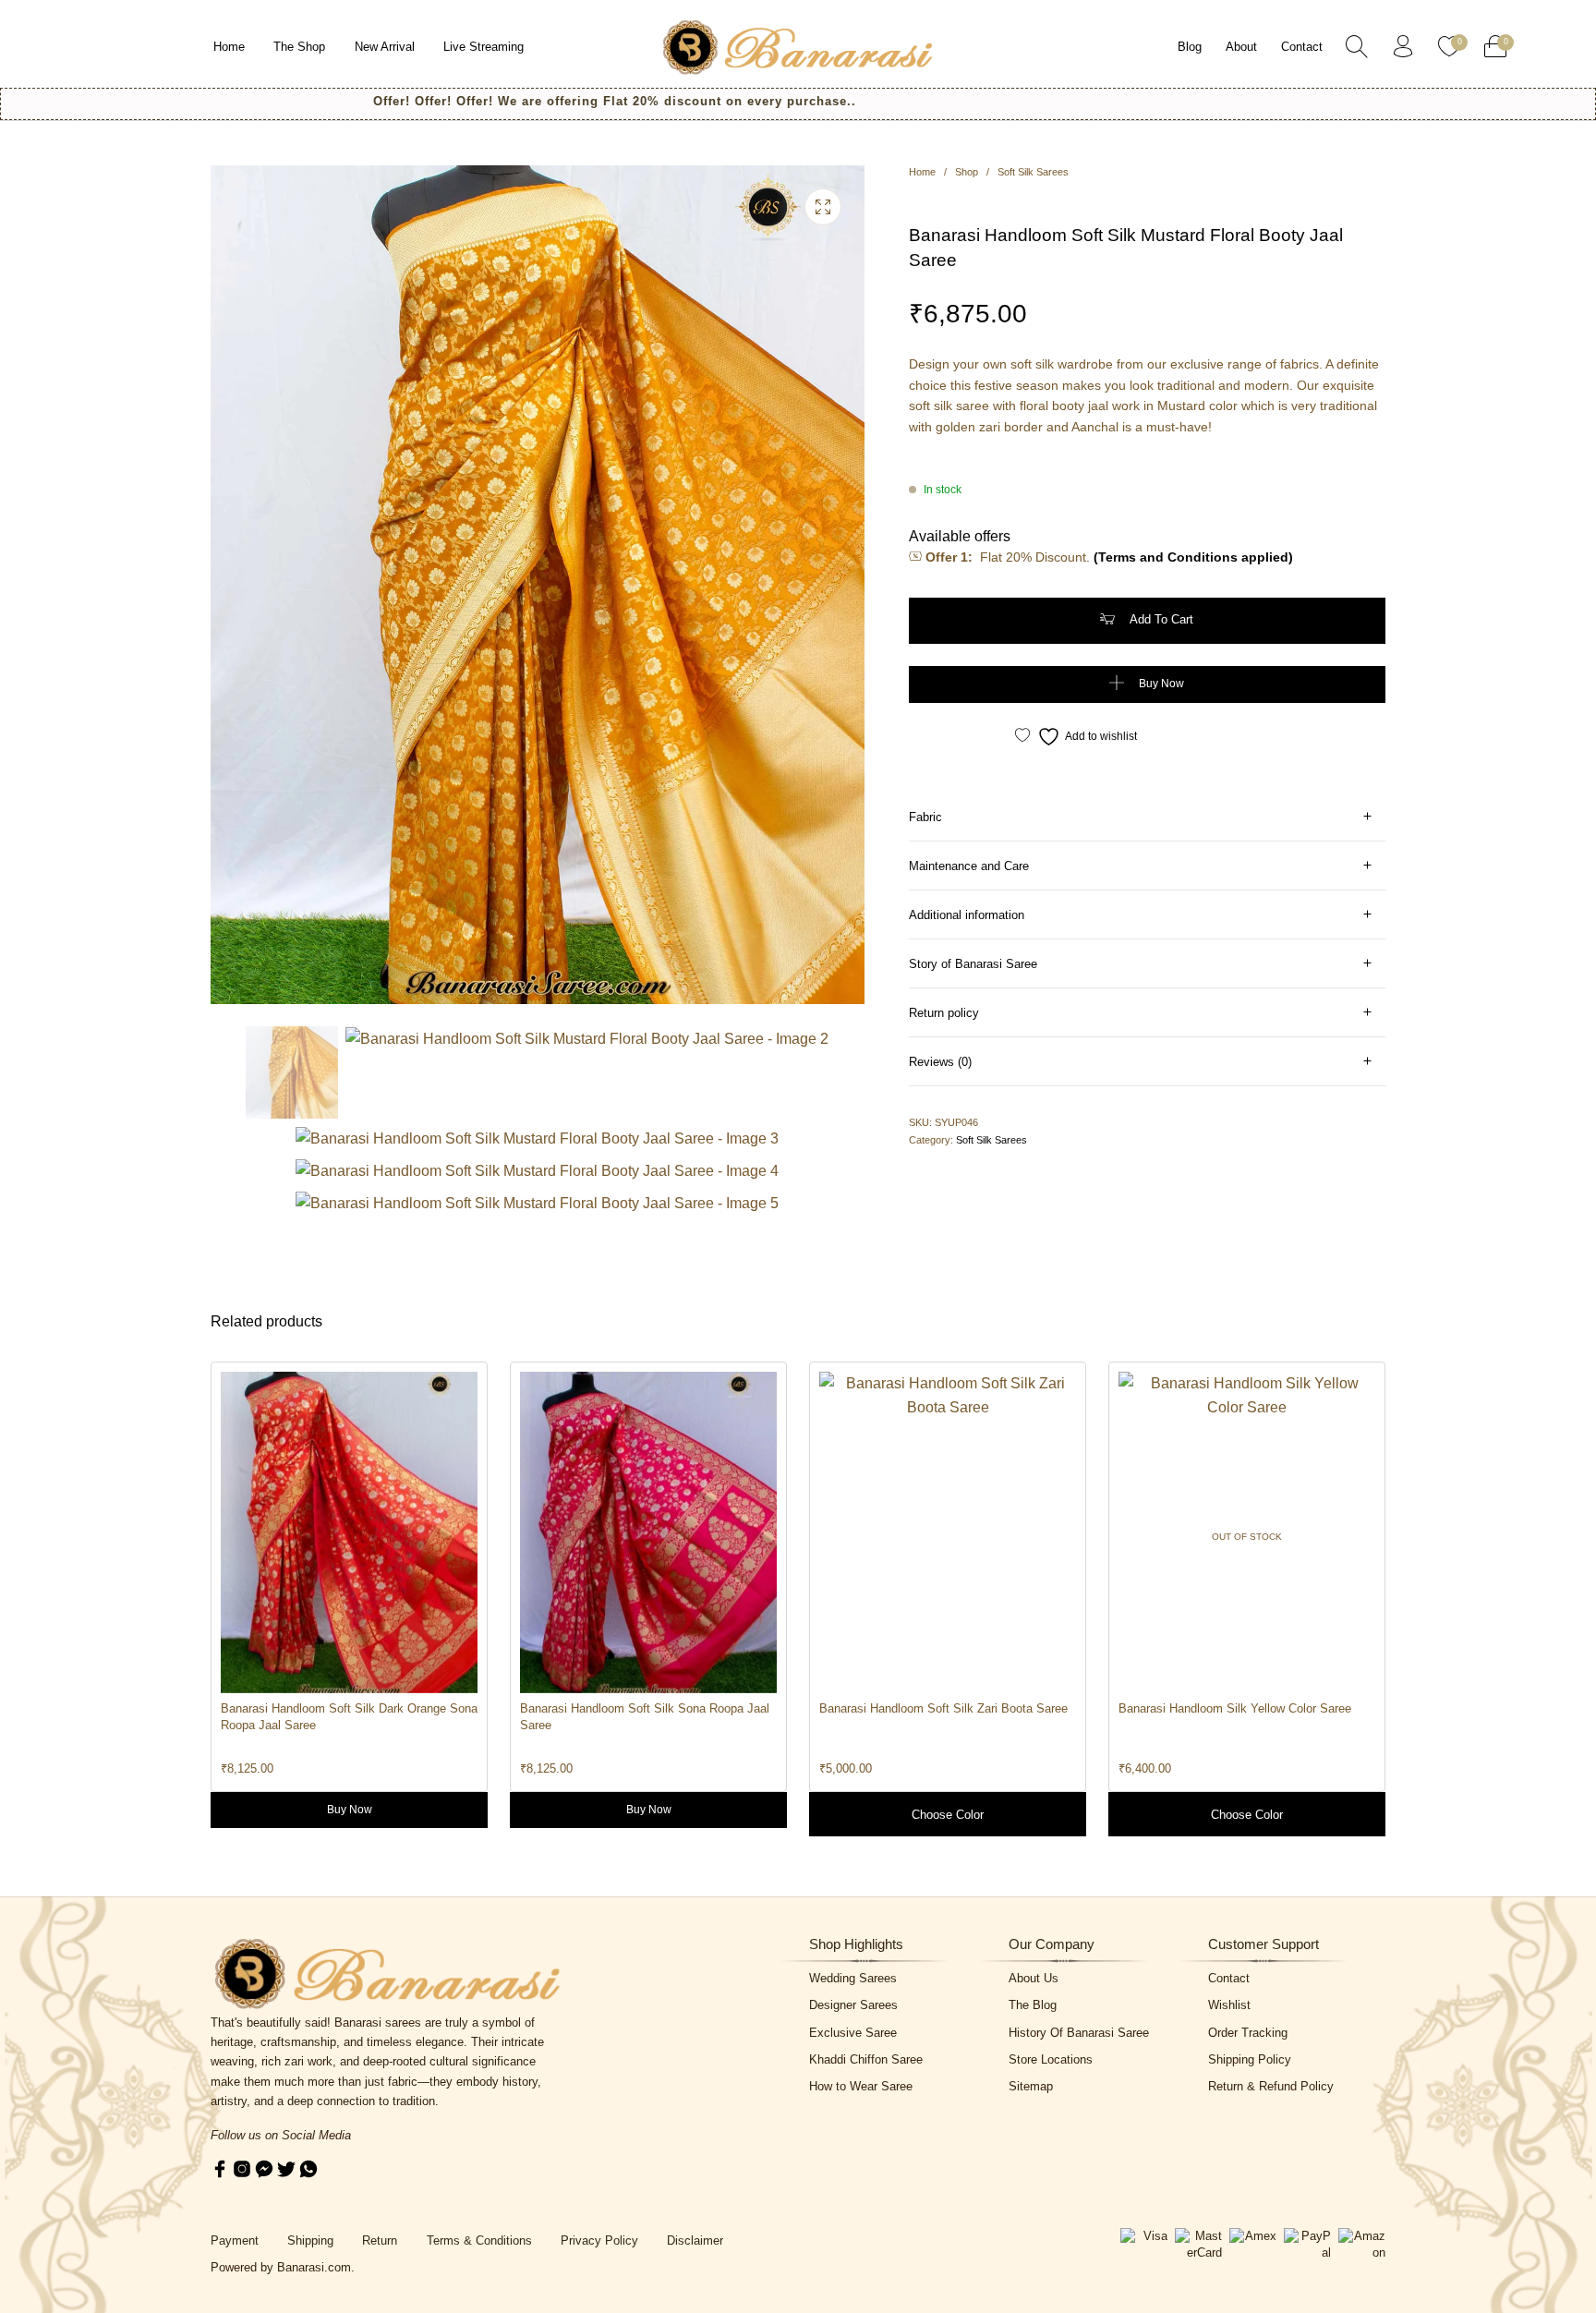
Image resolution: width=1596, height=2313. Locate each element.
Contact (1229, 1978)
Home (922, 172)
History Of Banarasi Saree (1079, 2033)
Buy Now (1161, 684)
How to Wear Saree (861, 2086)
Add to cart (1161, 619)
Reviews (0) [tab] (940, 1062)
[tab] (1147, 817)
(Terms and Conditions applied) (1193, 557)
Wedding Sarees (853, 1978)
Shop (967, 172)
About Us (1034, 1978)
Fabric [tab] (925, 817)
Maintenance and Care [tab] (969, 866)
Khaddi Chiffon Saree (866, 2059)
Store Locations (1051, 2059)
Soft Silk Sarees (1033, 172)
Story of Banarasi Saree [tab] (973, 964)
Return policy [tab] (944, 1013)
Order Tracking (1248, 2033)
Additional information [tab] (967, 915)
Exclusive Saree (853, 2033)
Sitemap (1031, 2086)
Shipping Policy (1250, 2059)
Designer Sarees (853, 2005)
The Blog (1033, 2005)
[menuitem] (230, 47)
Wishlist (1229, 2005)
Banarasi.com (314, 2267)
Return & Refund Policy (1271, 2086)
